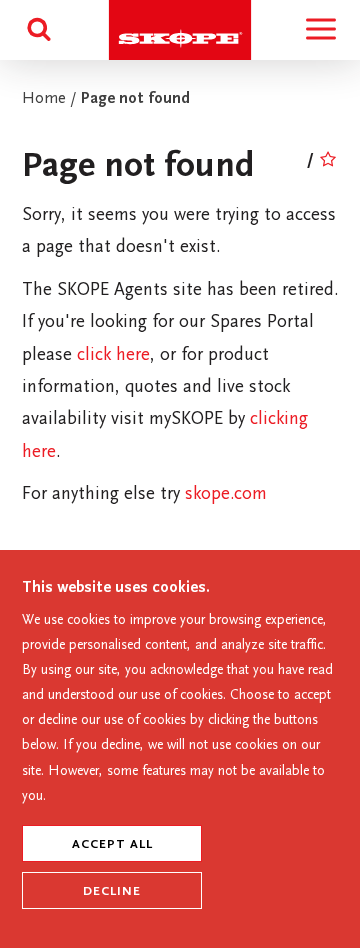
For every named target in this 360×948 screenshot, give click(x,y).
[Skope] (180, 56)
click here (113, 356)
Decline (112, 892)
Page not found (135, 99)
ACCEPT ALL (112, 845)
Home (44, 99)
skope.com (226, 495)
